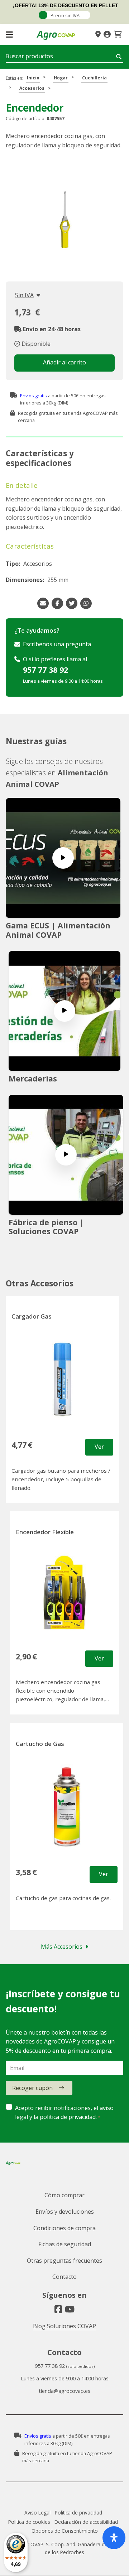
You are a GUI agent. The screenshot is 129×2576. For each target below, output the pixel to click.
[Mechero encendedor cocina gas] (64, 217)
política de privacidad (68, 2117)
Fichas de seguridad (65, 2244)
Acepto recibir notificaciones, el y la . (64, 2113)
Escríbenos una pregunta (57, 644)
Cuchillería (94, 78)
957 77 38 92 (46, 670)
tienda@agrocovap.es (64, 2391)
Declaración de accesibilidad (86, 2522)
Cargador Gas (32, 1316)
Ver (99, 1447)
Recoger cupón (32, 2088)
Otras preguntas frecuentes (64, 2261)
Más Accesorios (62, 1947)
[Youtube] (70, 2309)
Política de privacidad (78, 2513)
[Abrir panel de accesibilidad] (114, 2538)
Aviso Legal (37, 2513)
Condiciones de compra (64, 2228)
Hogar (61, 78)
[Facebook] (58, 2309)
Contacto (64, 2277)
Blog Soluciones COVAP (64, 2326)
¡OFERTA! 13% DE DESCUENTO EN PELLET (66, 5)
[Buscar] (120, 57)
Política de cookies (29, 2522)
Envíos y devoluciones (65, 2212)
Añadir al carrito (64, 362)
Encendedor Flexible (45, 1532)
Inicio (33, 78)
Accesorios (32, 88)
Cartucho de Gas (40, 1744)
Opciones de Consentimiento (65, 2531)
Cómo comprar (64, 2195)
